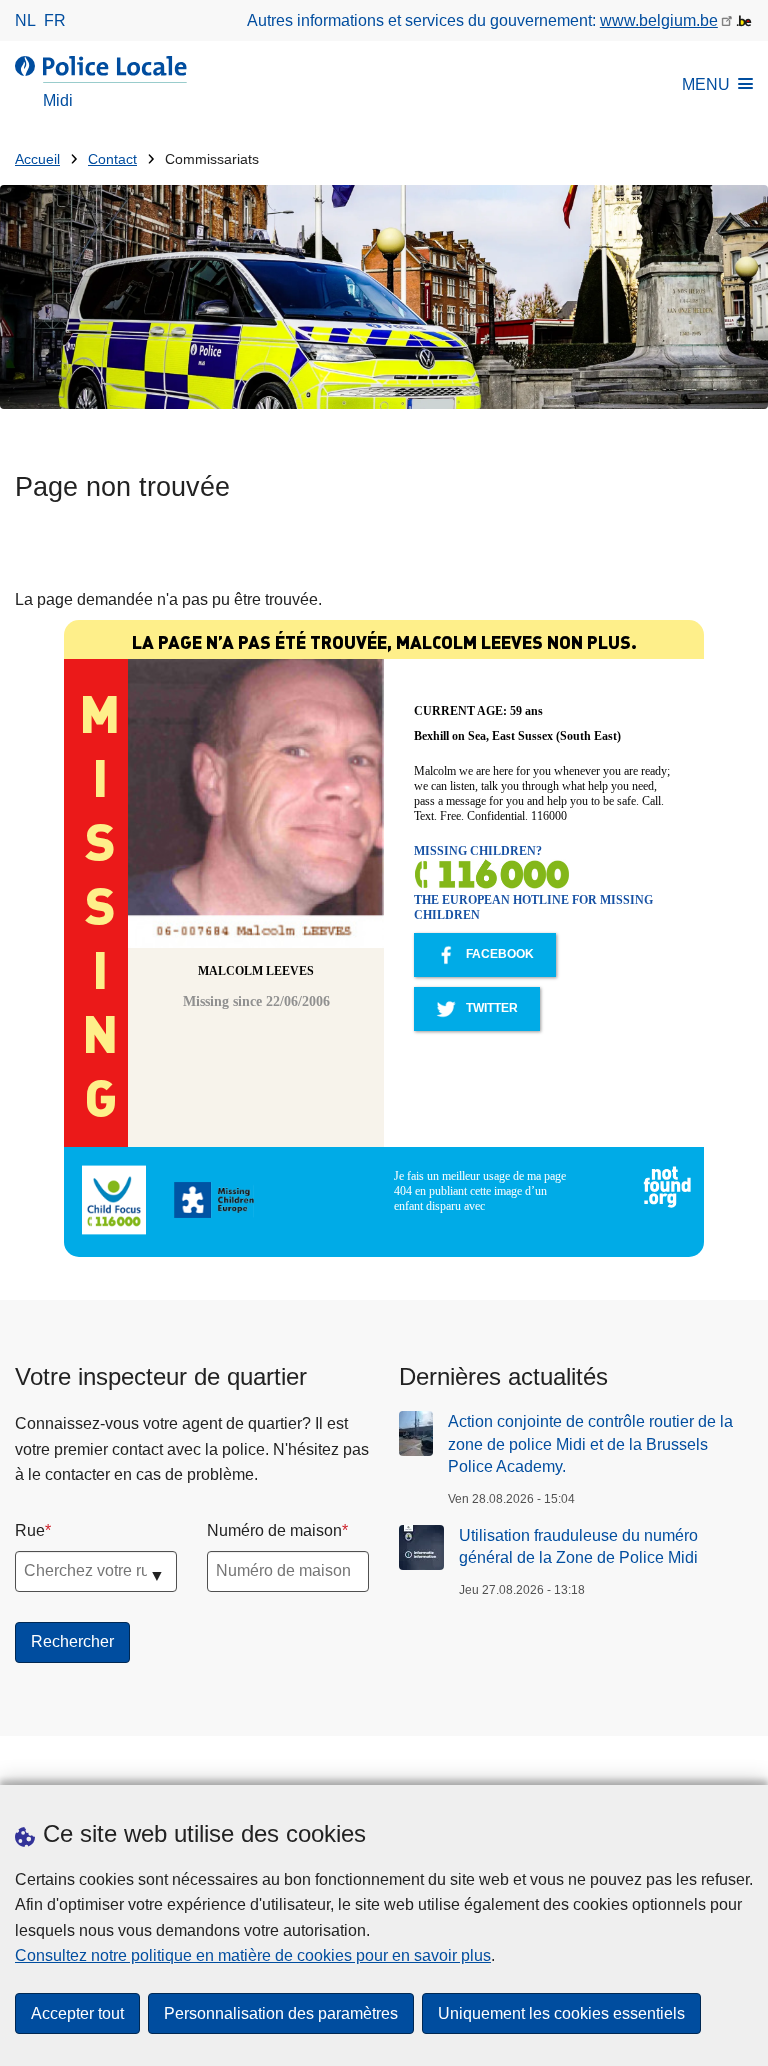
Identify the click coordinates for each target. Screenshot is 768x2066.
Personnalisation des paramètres (281, 2013)
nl (25, 20)
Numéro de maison (274, 1530)
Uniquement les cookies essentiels (561, 2013)
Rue (30, 1530)
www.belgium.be (659, 20)
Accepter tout (77, 2013)
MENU (706, 84)
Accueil (37, 159)
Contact (112, 159)
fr (55, 20)
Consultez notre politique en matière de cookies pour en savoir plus (253, 1955)
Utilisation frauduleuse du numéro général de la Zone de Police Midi (578, 1546)
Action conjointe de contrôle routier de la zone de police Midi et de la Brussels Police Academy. (590, 1444)
